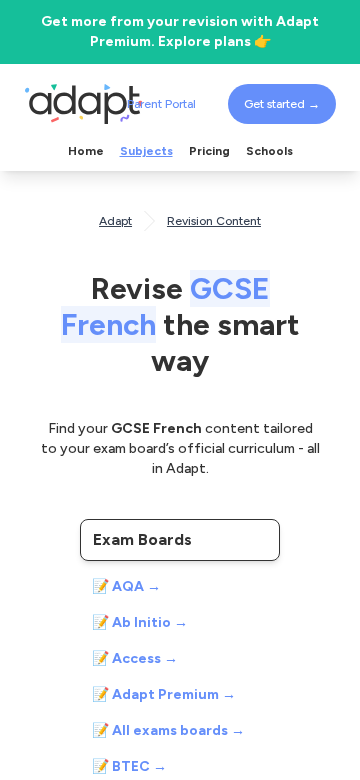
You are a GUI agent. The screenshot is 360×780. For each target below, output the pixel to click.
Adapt (115, 221)
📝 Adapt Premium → (164, 694)
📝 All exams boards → (168, 730)
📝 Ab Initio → (140, 622)
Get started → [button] (282, 104)
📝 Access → (135, 658)
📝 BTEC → (129, 766)
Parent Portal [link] (161, 104)
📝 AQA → (126, 586)
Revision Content (214, 221)
